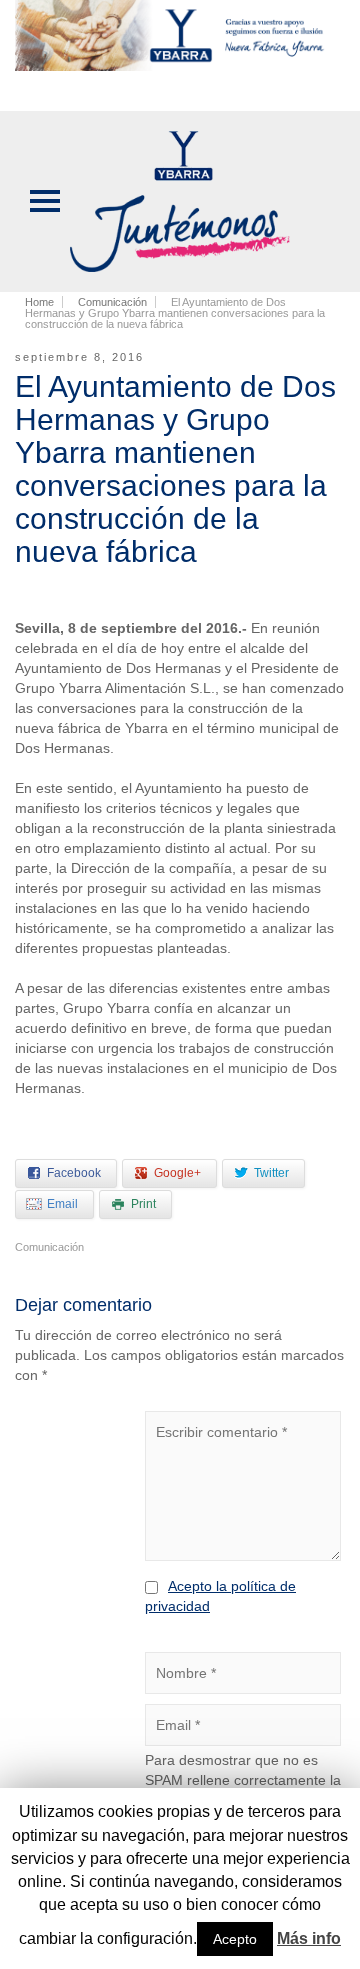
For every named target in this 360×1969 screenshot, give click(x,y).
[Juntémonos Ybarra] (180, 200)
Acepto (235, 1939)
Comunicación (49, 1247)
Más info (309, 1938)
